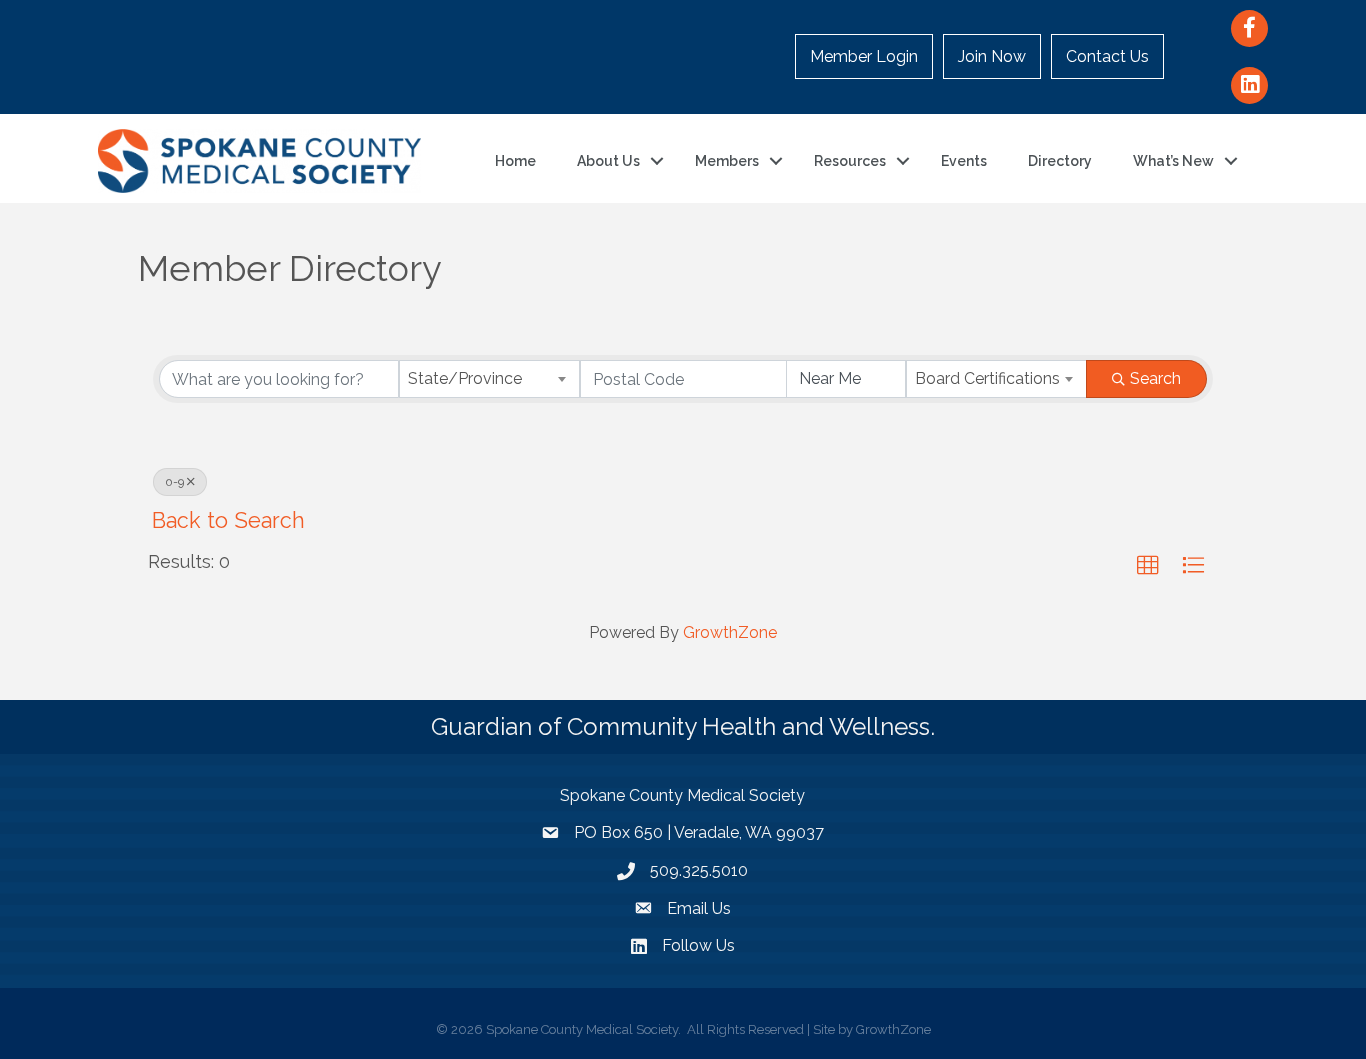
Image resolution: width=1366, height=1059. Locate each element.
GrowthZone (730, 632)
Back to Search (228, 520)
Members (727, 161)
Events (964, 161)
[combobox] (489, 379)
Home (515, 161)
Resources (850, 161)
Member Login (864, 56)
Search (1155, 378)
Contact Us (1107, 56)
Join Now (992, 56)
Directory (1060, 161)
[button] (1148, 566)
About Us (608, 161)
